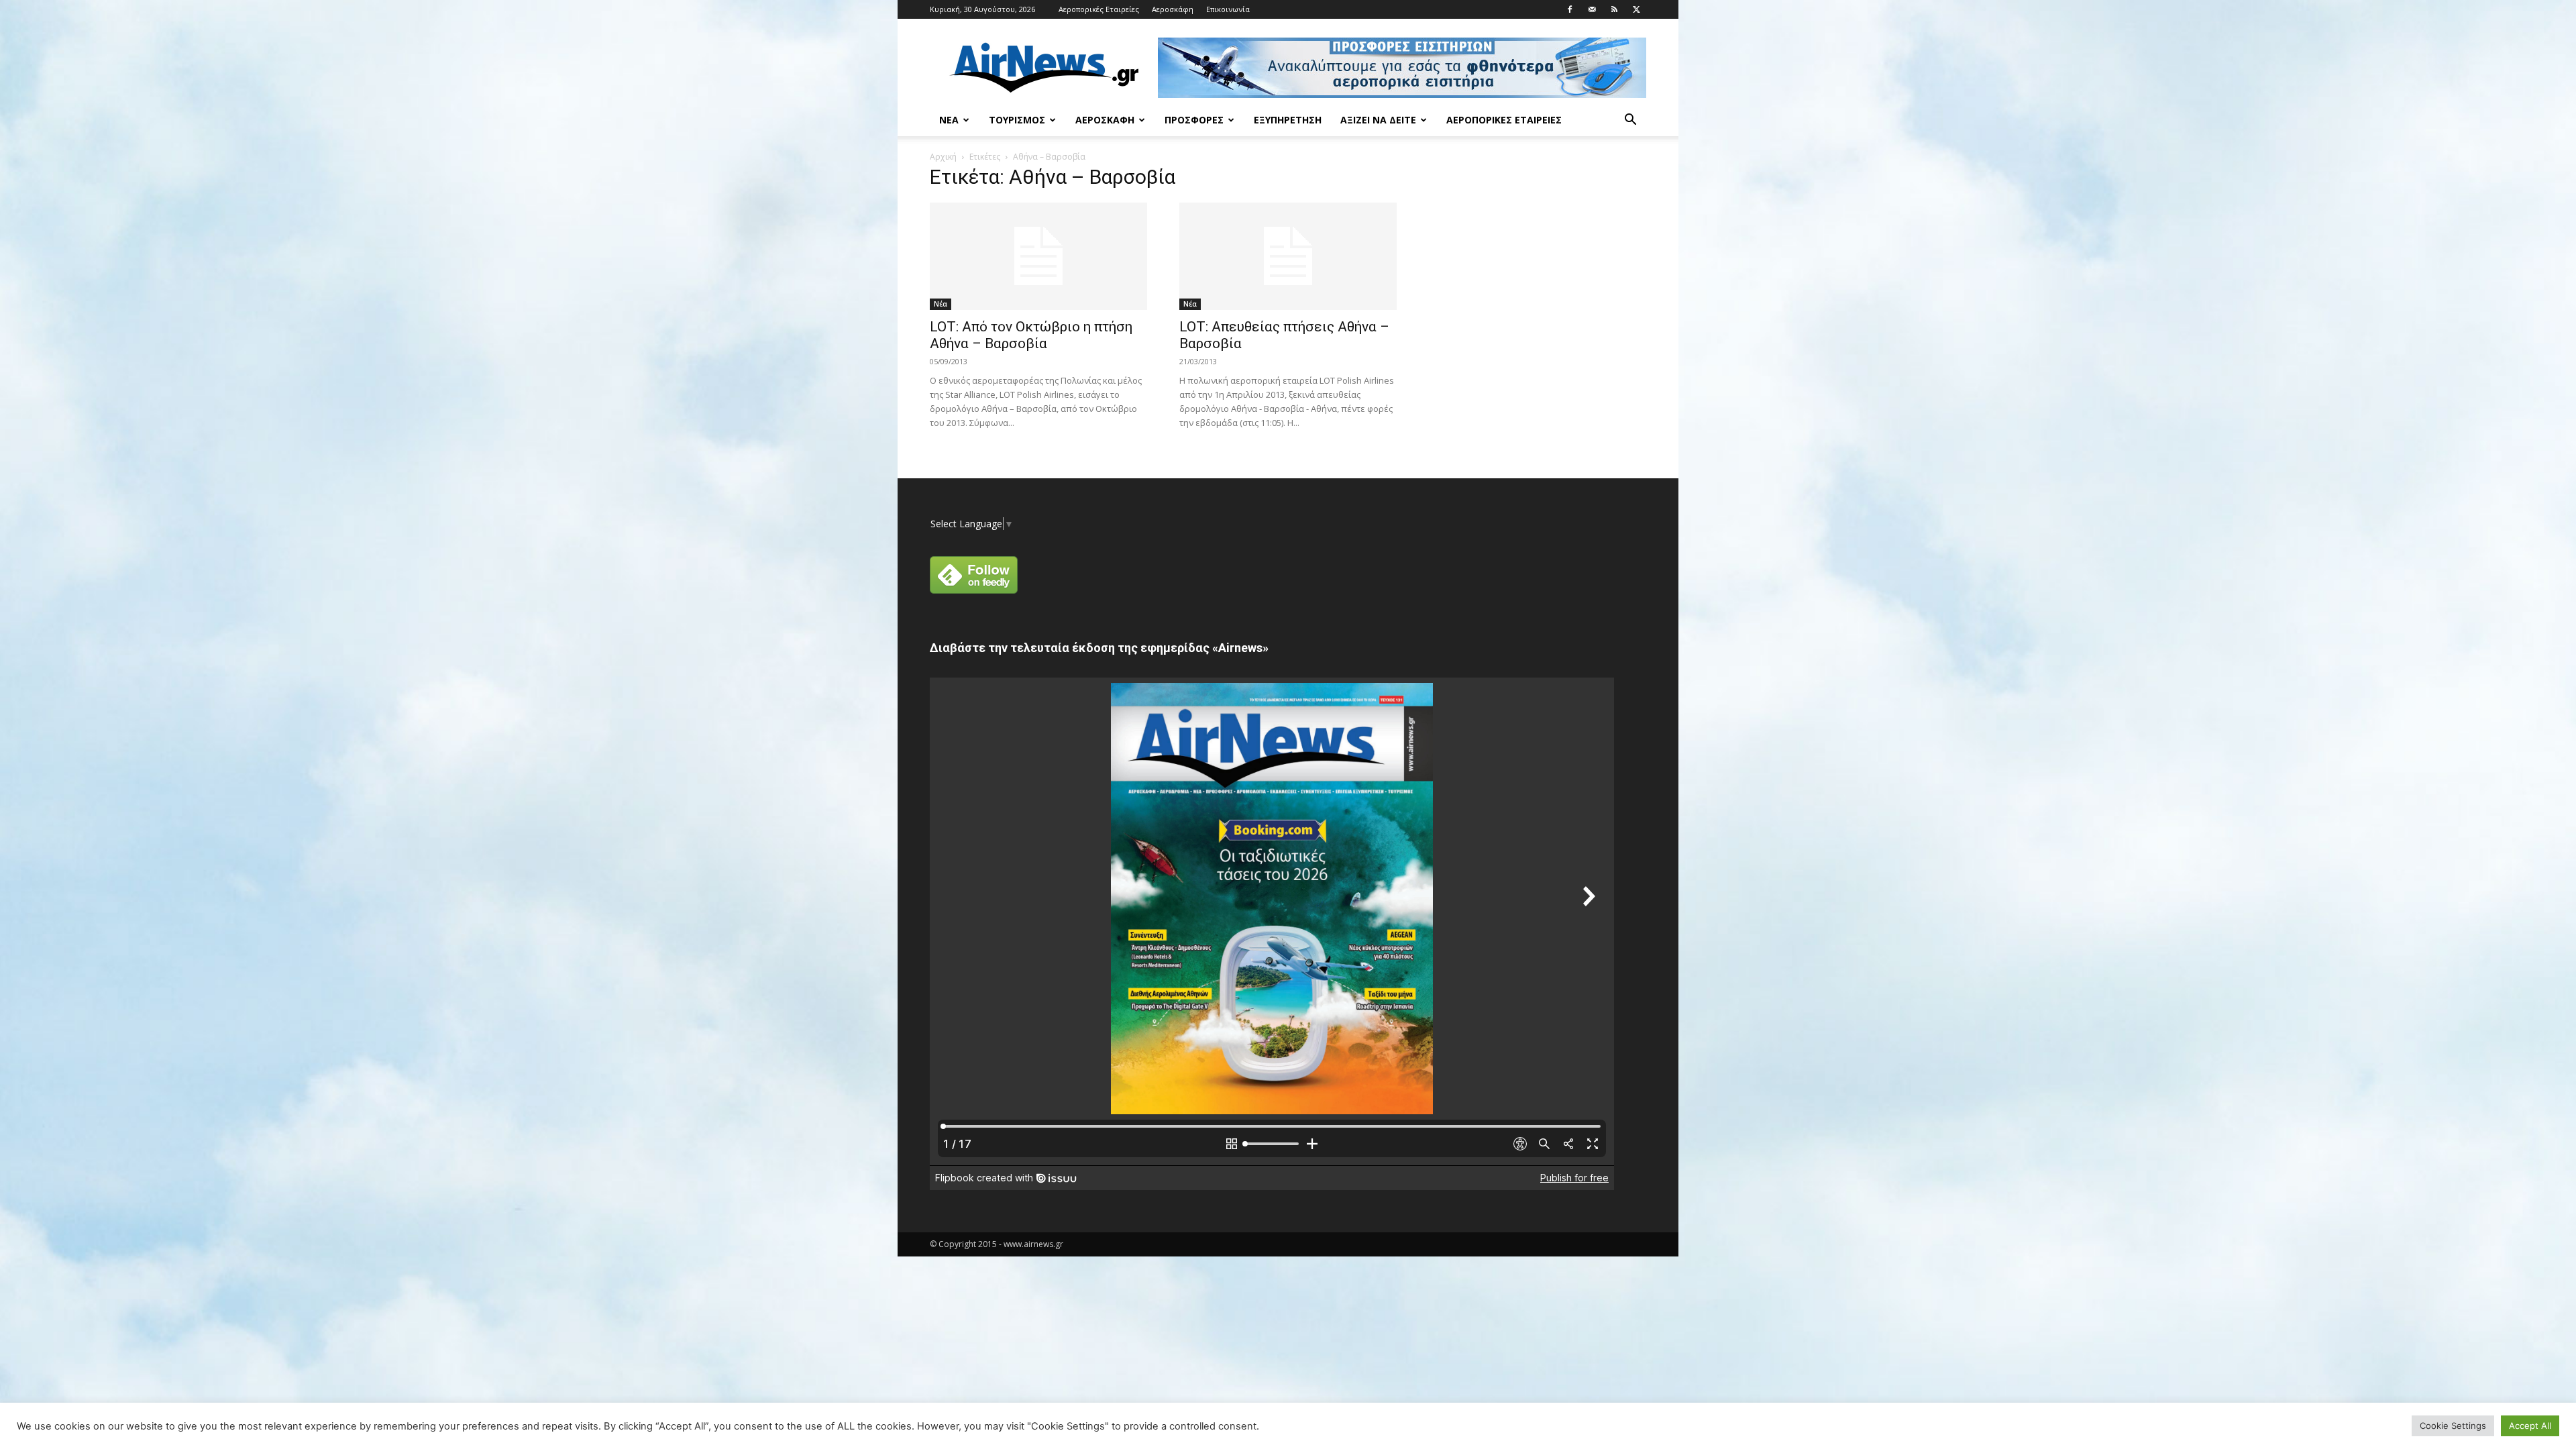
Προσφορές (1194, 120)
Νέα (949, 120)
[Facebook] (1570, 9)
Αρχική (943, 157)
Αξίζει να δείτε (1378, 120)
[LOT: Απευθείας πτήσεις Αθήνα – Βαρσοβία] (1288, 256)
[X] (1636, 9)
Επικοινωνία (1228, 9)
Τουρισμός (1017, 120)
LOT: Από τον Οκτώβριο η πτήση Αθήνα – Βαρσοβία (1031, 335)
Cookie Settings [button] (2453, 1426)
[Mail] (1592, 9)
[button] (1630, 121)
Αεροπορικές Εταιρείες (1099, 9)
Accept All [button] (2530, 1426)
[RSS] (1614, 9)
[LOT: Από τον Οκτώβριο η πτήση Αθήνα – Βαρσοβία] (1038, 256)
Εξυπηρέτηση (1288, 120)
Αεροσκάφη (1173, 9)
